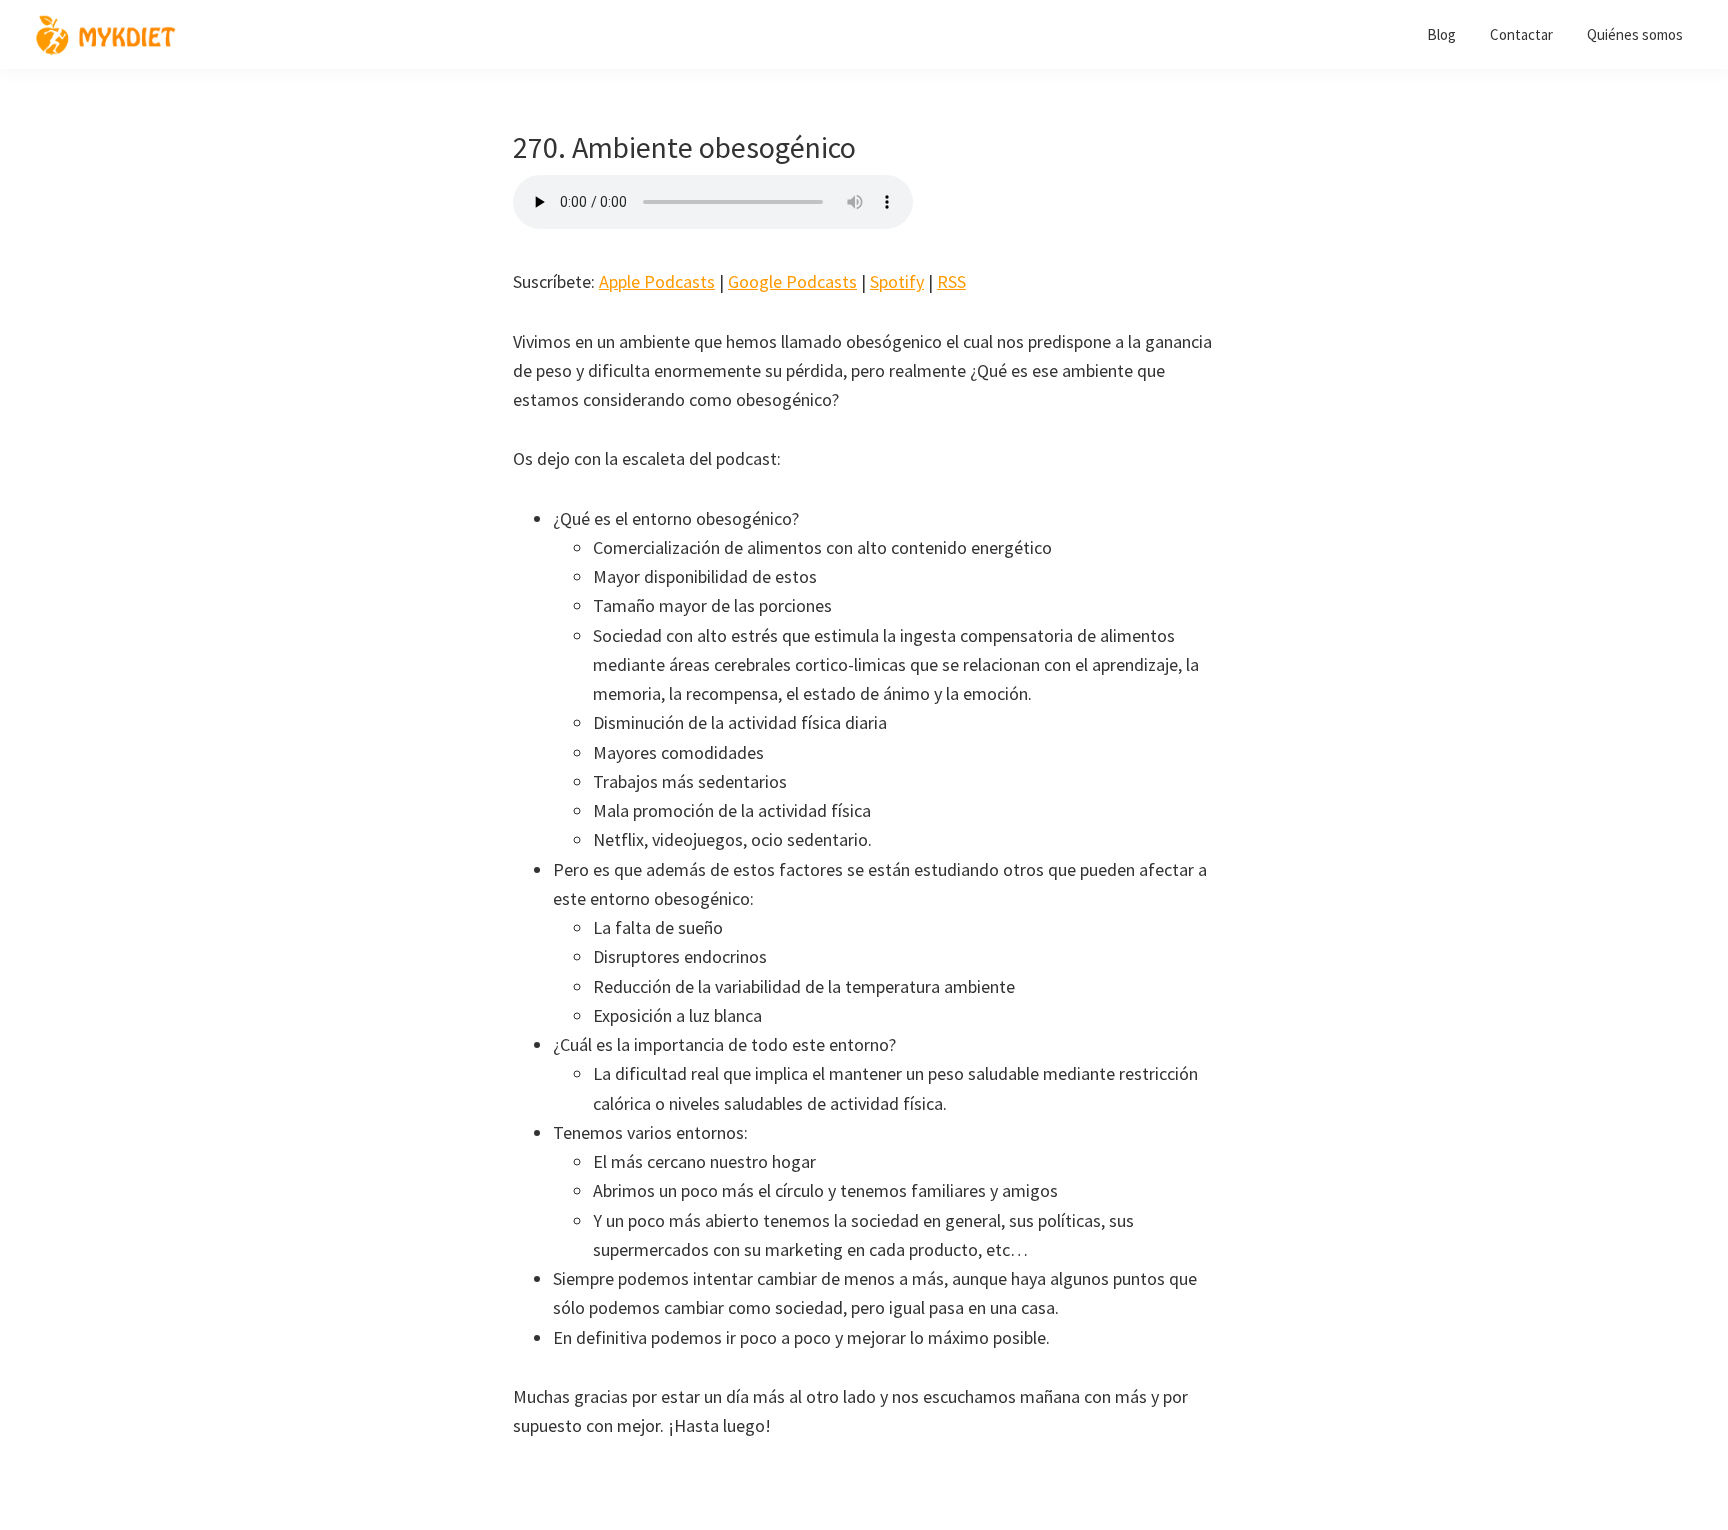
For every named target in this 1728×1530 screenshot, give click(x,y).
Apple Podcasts (657, 281)
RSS (951, 281)
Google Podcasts (792, 281)
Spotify (897, 281)
